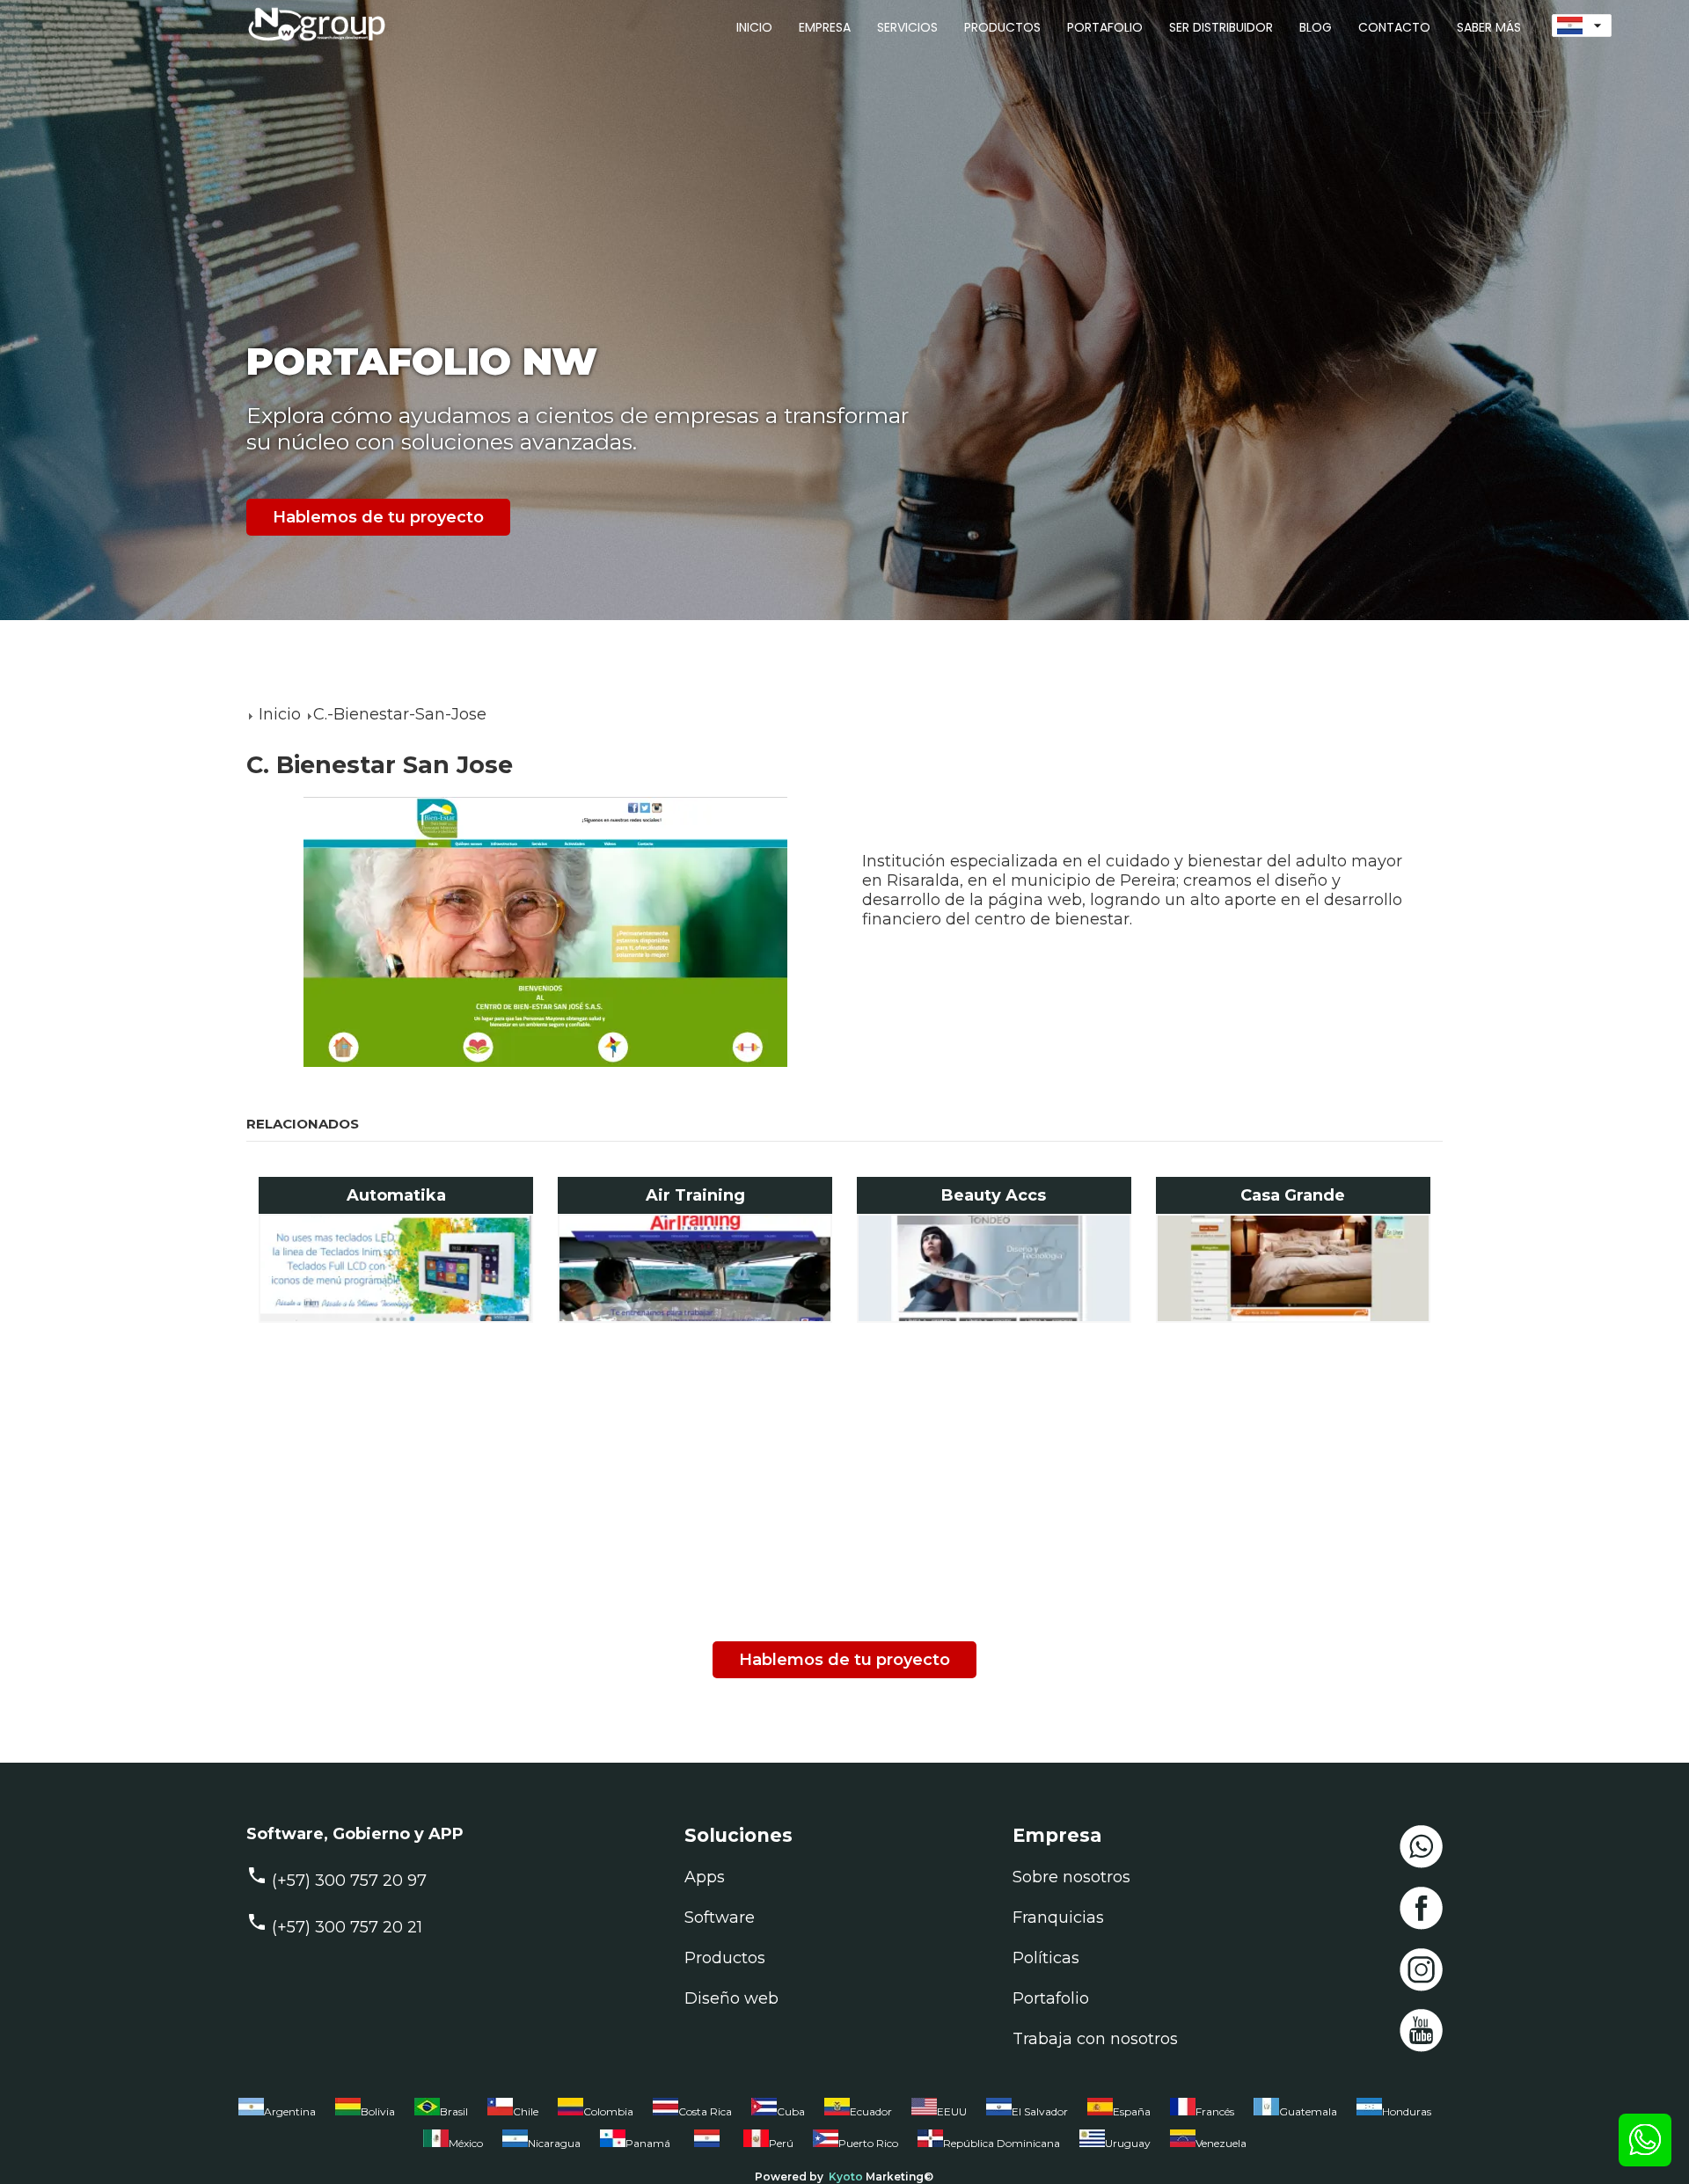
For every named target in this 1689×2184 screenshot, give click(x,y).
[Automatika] (396, 1268)
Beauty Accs (994, 1195)
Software (720, 1917)
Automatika (396, 1195)
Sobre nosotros (1071, 1877)
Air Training (695, 1195)
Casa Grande (1293, 1195)
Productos (725, 1958)
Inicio (280, 714)
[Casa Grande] (1294, 1268)
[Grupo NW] (308, 43)
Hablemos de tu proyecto (378, 517)
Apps (705, 1877)
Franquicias (1058, 1917)
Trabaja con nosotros (1095, 2039)
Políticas (1046, 1958)
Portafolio (1051, 1998)
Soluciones (738, 1835)
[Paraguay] (707, 2147)
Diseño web (731, 1998)
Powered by (789, 2177)
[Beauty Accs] (994, 1268)
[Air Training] (695, 1268)
